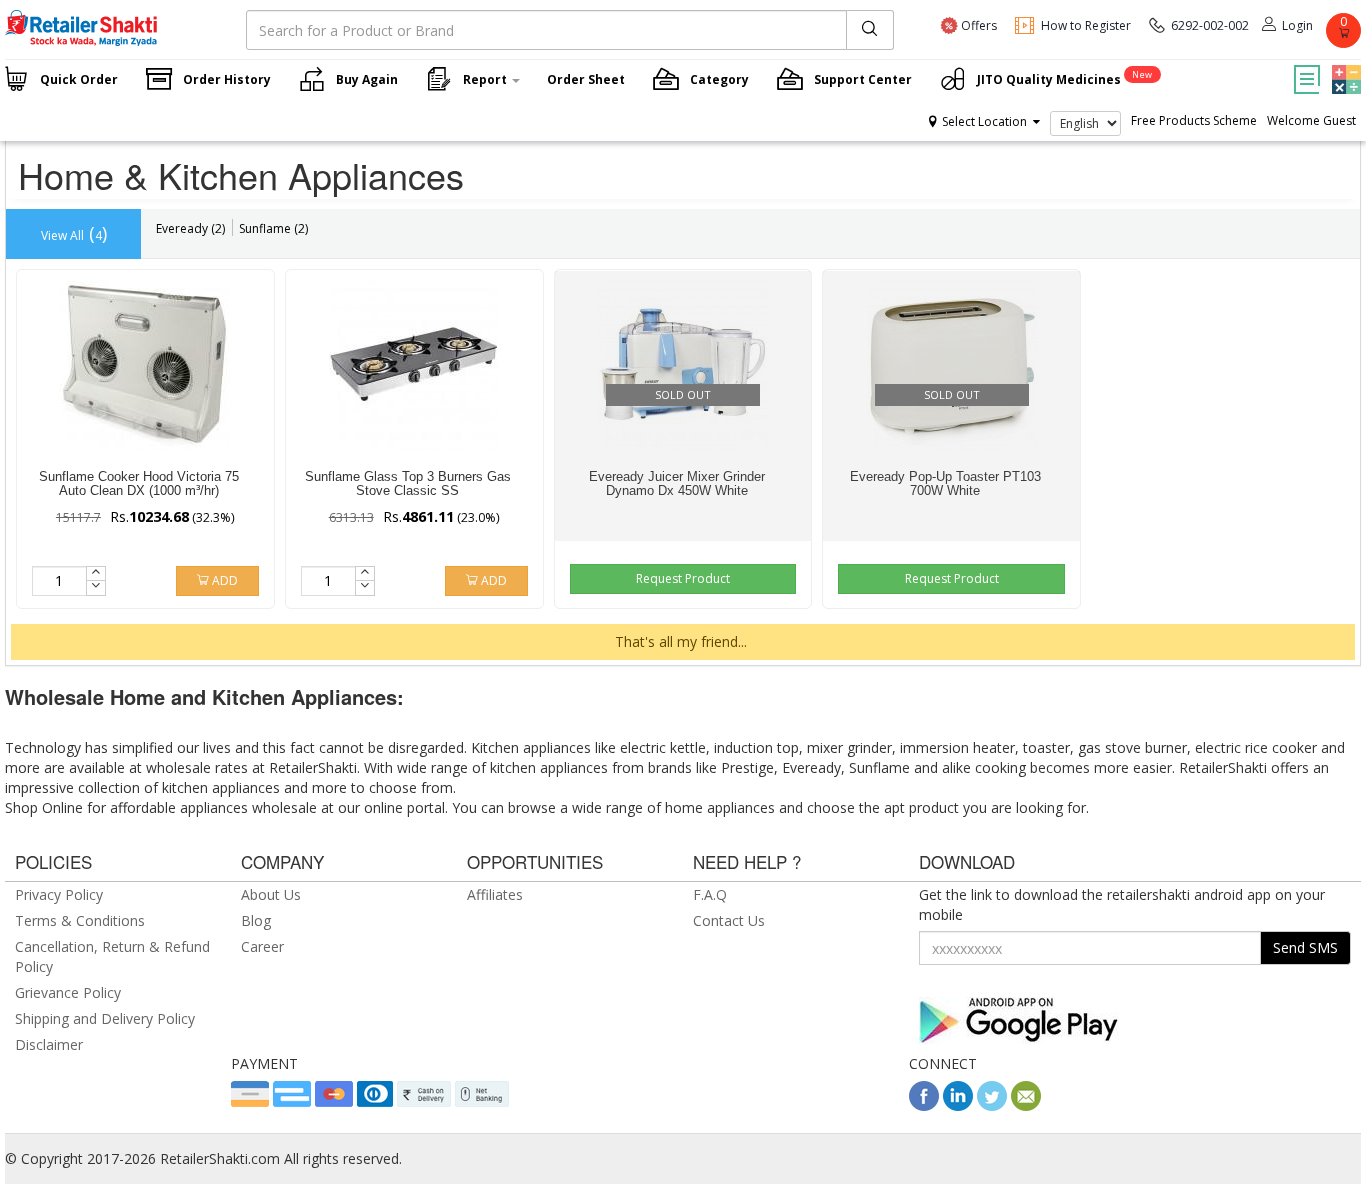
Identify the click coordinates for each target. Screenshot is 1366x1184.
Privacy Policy (59, 894)
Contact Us (729, 920)
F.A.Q (710, 894)
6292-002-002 (1210, 25)
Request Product (683, 578)
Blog (256, 920)
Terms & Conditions (80, 920)
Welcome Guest (1311, 120)
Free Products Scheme (1194, 120)
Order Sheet (586, 79)
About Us (271, 894)
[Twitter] (992, 1105)
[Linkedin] (958, 1105)
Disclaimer (49, 1044)
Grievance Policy (68, 992)
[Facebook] (924, 1105)
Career (262, 946)
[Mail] (1026, 1105)
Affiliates (495, 894)
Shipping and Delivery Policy (105, 1018)
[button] (1344, 65)
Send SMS (1305, 947)
